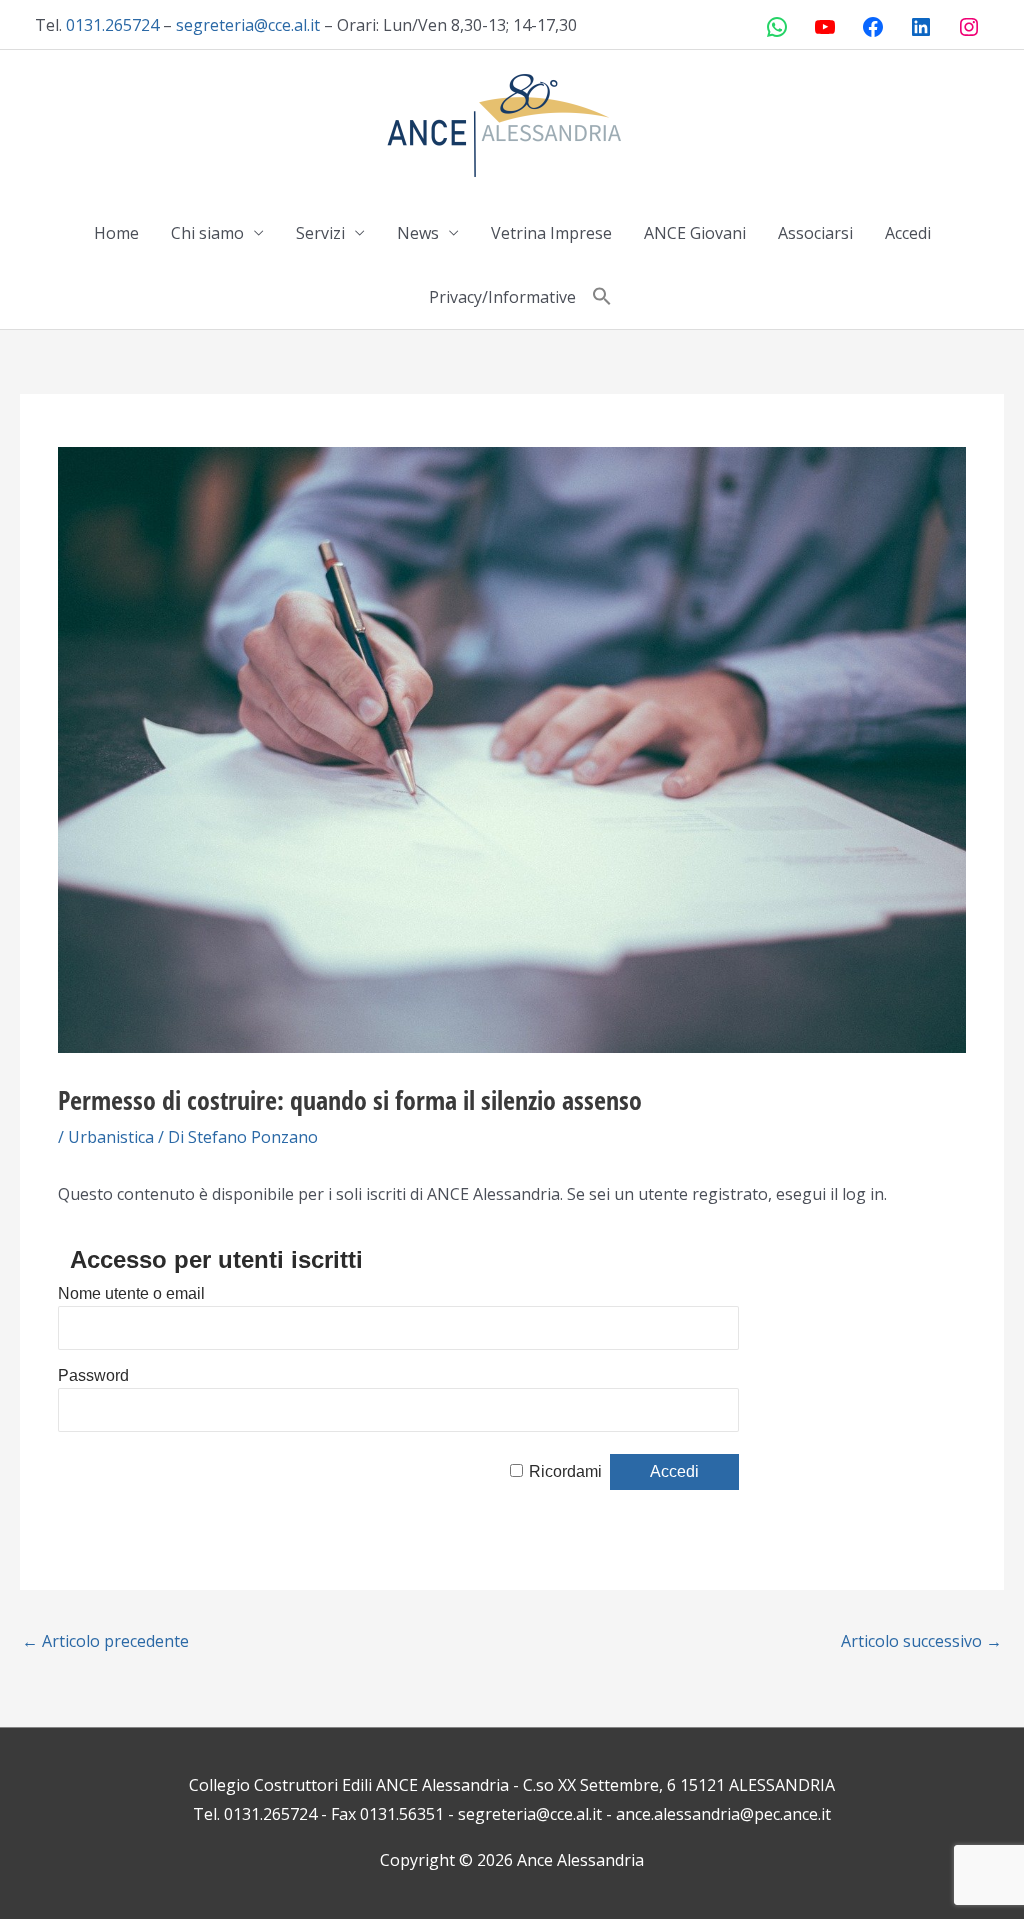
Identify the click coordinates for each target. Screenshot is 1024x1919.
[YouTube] (825, 27)
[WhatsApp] (777, 27)
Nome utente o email (131, 1293)
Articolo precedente (105, 1641)
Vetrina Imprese (551, 233)
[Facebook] (873, 27)
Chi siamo (207, 233)
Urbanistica (111, 1137)
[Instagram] (969, 27)
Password (93, 1375)
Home (116, 233)
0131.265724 (112, 25)
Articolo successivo (921, 1641)
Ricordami (565, 1471)
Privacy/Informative (502, 297)
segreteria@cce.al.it (248, 25)
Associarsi (815, 233)
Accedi (908, 233)
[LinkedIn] (921, 27)
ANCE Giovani (695, 233)
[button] (602, 297)
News (418, 233)
